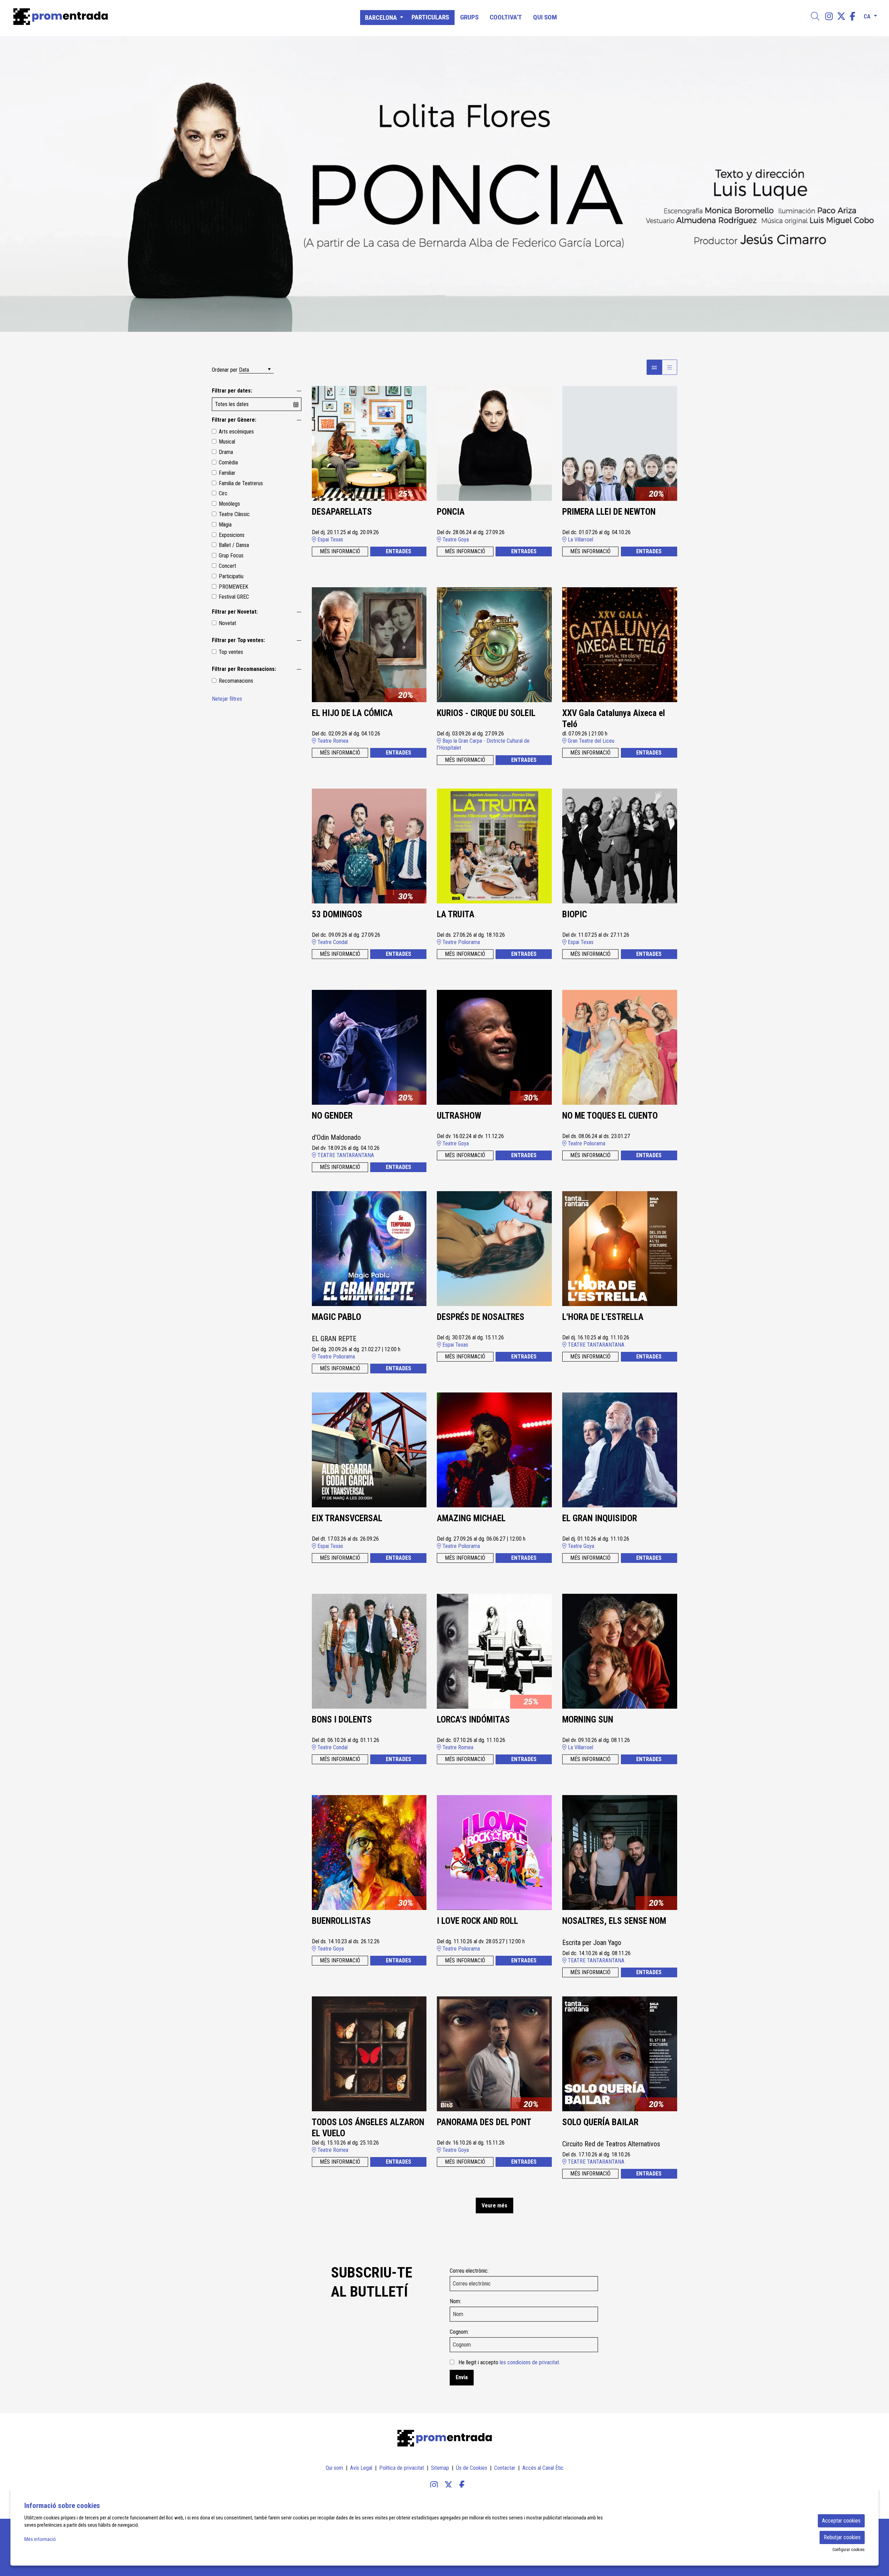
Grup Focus (231, 555)
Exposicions (232, 535)
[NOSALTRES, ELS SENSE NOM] (620, 1852)
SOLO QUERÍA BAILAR (600, 2122)
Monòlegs (229, 504)
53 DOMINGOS (337, 914)
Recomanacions (236, 681)
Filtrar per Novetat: (235, 612)
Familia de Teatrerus (241, 483)
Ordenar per (225, 370)
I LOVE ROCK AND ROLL (477, 1921)
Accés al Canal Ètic (543, 2468)
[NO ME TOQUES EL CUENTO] (620, 1047)
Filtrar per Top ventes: (238, 640)
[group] (444, 184)
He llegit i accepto (509, 2362)
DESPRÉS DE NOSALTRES (481, 1317)
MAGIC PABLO (337, 1317)
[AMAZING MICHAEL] (494, 1450)
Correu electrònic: (469, 2271)
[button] (14, 184)
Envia (462, 2377)
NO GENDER (332, 1116)
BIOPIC (575, 914)
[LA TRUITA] (494, 846)
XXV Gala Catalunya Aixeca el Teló (614, 719)
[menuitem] (829, 16)
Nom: (455, 2301)
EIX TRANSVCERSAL (347, 1518)
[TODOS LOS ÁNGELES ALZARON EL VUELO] (369, 2053)
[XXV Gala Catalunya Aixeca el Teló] (620, 644)
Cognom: (459, 2332)
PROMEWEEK (234, 587)
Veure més (495, 2205)
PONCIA (451, 512)
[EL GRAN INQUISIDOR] (620, 1450)
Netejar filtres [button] (227, 699)
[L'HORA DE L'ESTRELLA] (620, 1248)
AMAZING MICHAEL (471, 1518)
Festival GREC (234, 597)
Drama (226, 452)
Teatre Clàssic (234, 514)
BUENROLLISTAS (341, 1921)
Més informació (40, 2539)
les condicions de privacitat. (530, 2362)
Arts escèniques (236, 432)
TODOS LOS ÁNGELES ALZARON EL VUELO (368, 2128)
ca (867, 15)
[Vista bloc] (654, 367)
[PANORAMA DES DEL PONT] (494, 2053)
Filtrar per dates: (232, 391)
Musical (227, 442)
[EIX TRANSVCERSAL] (369, 1450)
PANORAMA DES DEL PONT (484, 2122)
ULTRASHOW (459, 1116)
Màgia (225, 525)
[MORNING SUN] (620, 1651)
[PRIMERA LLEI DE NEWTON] (620, 443)
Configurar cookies (849, 2550)
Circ (223, 493)
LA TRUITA (456, 914)
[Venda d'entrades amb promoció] (150, 17)
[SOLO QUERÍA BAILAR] (620, 2053)
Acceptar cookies (841, 2521)
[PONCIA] (494, 443)
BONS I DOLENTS (342, 1720)
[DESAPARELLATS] (369, 443)
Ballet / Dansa (234, 545)
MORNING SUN (588, 1720)
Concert (227, 566)
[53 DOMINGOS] (369, 846)
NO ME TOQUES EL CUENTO (610, 1116)
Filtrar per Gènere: (234, 420)
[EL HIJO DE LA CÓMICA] (369, 644)
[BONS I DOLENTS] (369, 1651)
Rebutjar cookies (842, 2537)
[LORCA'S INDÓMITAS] (494, 1651)
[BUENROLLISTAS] (369, 1852)
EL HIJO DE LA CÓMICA (352, 713)
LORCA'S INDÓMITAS (473, 1720)
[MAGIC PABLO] (369, 1248)
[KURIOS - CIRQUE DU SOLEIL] (494, 644)
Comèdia (228, 462)
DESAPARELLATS (342, 512)
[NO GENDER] (369, 1047)
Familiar (227, 473)
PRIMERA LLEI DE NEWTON (609, 512)
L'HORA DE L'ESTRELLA (603, 1317)
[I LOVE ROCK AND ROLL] (494, 1852)
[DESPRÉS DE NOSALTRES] (494, 1248)
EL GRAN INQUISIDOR (600, 1518)
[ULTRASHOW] (494, 1047)
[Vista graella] (670, 367)
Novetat (227, 623)
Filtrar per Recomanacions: (244, 669)
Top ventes (231, 652)
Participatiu (231, 576)
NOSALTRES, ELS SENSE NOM (614, 1921)
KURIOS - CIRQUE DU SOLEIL (486, 713)
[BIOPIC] (620, 846)
